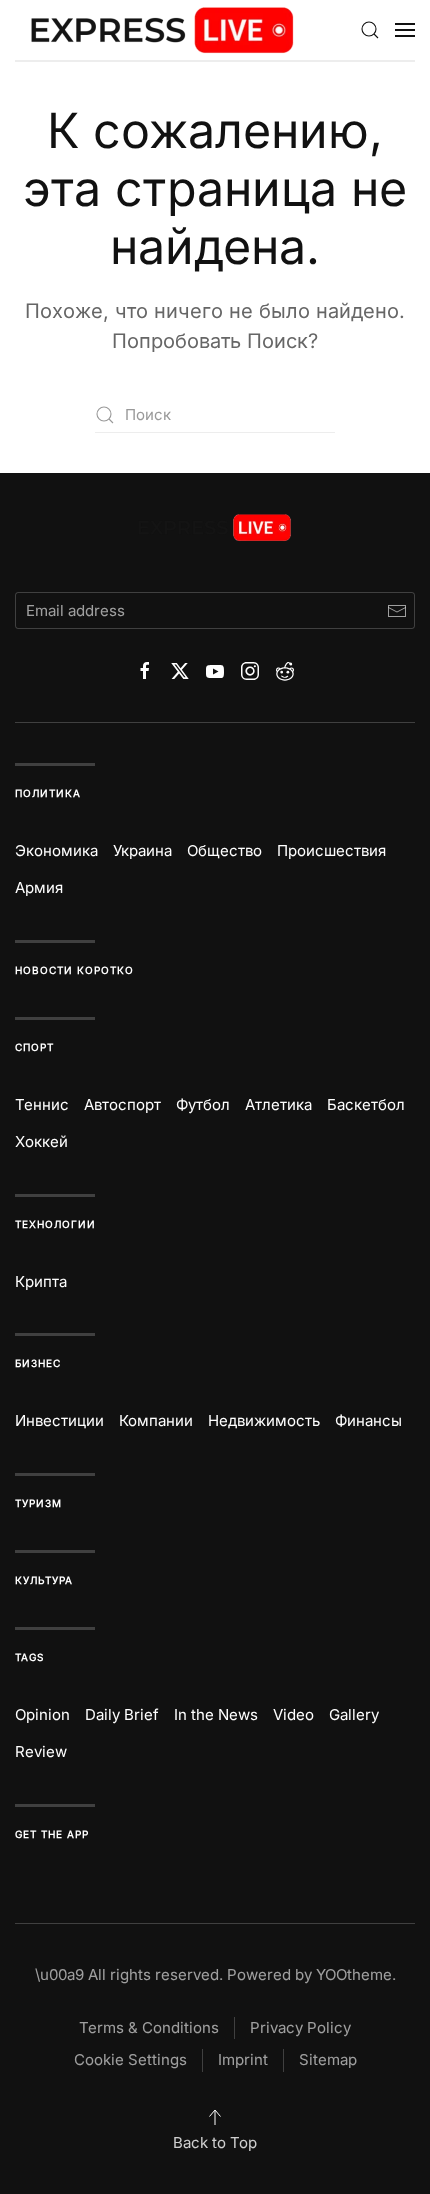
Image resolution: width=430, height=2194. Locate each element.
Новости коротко (74, 970)
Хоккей (41, 1141)
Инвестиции (59, 1420)
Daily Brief (122, 1714)
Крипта (41, 1281)
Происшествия (331, 850)
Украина (142, 850)
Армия (39, 887)
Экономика (56, 850)
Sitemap (328, 2059)
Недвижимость (264, 1420)
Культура (44, 1580)
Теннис (42, 1104)
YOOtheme (354, 1974)
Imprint (243, 2059)
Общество (224, 850)
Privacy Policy (300, 2027)
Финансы (368, 1420)
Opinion (42, 1714)
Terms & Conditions (149, 2027)
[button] (370, 30)
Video (293, 1714)
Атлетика (278, 1104)
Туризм (38, 1503)
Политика (48, 793)
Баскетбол (366, 1104)
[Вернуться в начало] (163, 30)
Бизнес (38, 1363)
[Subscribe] (396, 610)
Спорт (34, 1047)
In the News (216, 1714)
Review (41, 1751)
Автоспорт (122, 1104)
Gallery (354, 1714)
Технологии (55, 1224)
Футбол (203, 1104)
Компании (156, 1420)
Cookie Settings (130, 2059)
